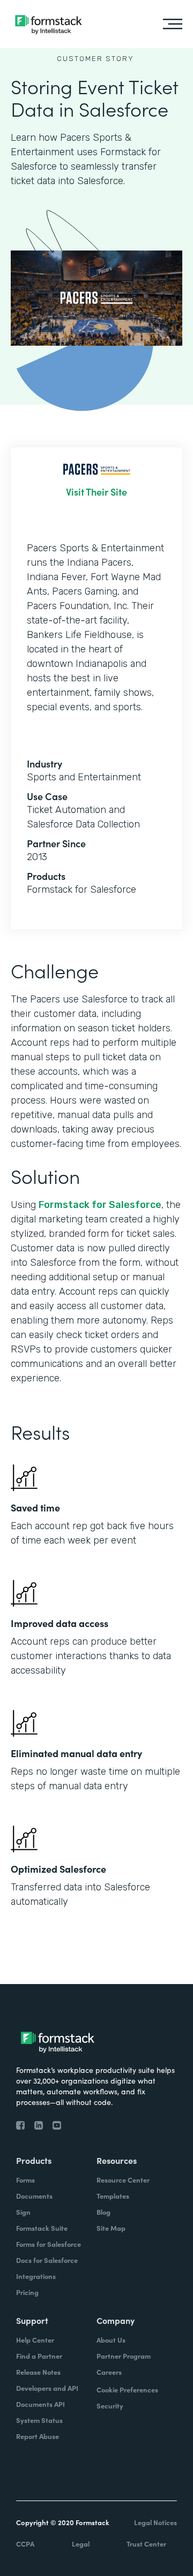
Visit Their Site (96, 492)
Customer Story (95, 59)
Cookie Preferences (127, 2389)
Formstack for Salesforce (100, 1205)
